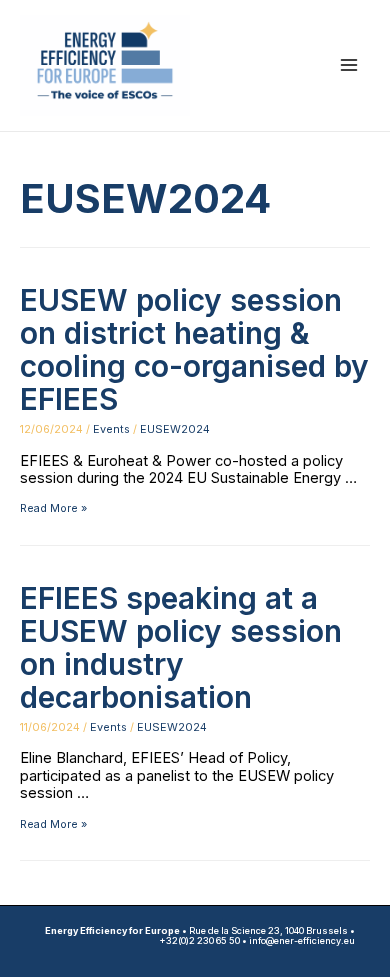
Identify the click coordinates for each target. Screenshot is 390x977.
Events (111, 429)
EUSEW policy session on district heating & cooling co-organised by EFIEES (194, 349)
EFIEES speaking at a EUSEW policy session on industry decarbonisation (181, 647)
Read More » (53, 508)
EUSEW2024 (175, 429)
